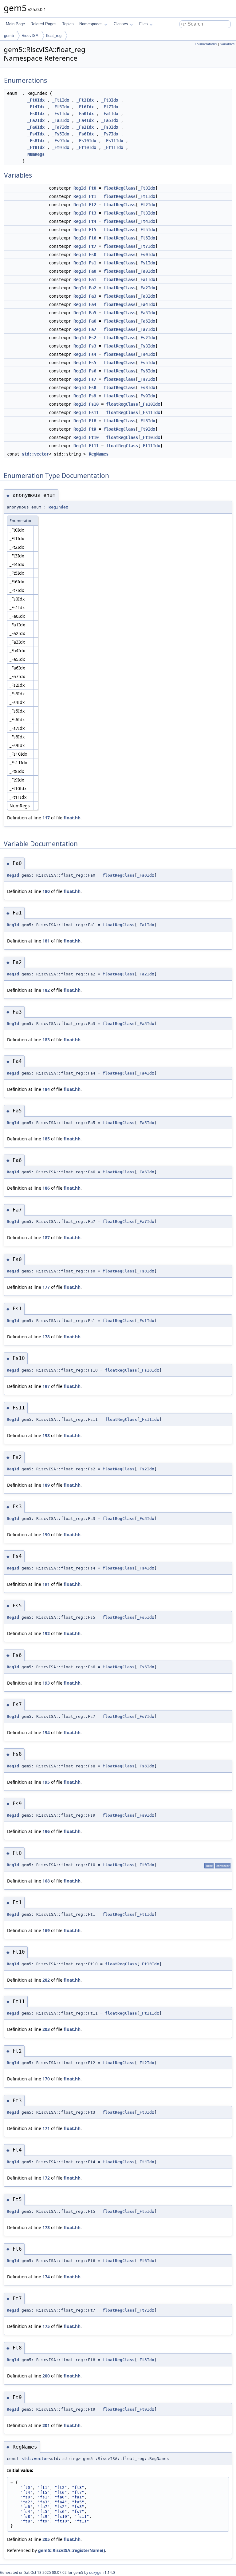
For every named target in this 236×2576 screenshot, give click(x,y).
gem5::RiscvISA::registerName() (72, 2550)
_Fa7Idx (61, 127)
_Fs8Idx (36, 141)
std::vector (35, 454)
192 (46, 1633)
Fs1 (92, 263)
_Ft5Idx (61, 107)
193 (46, 1683)
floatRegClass (120, 188)
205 (46, 2539)
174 (46, 2277)
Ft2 (92, 205)
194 (46, 1732)
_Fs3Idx (110, 127)
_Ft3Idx (110, 100)
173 (46, 2227)
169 (46, 1930)
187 (46, 1238)
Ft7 (92, 246)
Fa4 (92, 304)
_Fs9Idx (61, 141)
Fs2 (92, 338)
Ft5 (92, 230)
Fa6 (92, 321)
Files (144, 24)
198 (46, 1435)
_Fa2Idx (36, 120)
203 (46, 2029)
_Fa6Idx (36, 127)
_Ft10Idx (86, 147)
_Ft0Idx (36, 100)
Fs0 (92, 255)
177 (46, 1287)
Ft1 (92, 196)
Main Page (15, 24)
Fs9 (92, 396)
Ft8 (92, 421)
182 (46, 990)
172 (46, 2178)
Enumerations (206, 44)
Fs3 (92, 346)
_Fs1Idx (61, 114)
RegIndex (58, 507)
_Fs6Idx (85, 134)
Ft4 (92, 221)
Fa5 (92, 313)
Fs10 (94, 404)
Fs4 (92, 354)
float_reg (54, 36)
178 (46, 1337)
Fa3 (92, 296)
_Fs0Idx (36, 114)
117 (46, 818)
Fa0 (92, 271)
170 (46, 2079)
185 (46, 1139)
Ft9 (92, 429)
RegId (80, 188)
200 (46, 2376)
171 (46, 2128)
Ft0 (92, 188)
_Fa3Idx (61, 120)
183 (46, 1040)
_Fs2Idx (85, 127)
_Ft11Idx (113, 147)
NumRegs (36, 154)
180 (46, 891)
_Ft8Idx (36, 147)
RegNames (99, 454)
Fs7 (92, 379)
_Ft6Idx (85, 107)
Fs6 (92, 371)
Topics (68, 24)
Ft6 (92, 238)
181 (46, 941)
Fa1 (92, 279)
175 (46, 2326)
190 (46, 1535)
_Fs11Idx (113, 141)
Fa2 (92, 288)
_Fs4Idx (36, 134)
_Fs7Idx (110, 134)
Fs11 (94, 412)
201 (46, 2425)
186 (46, 1188)
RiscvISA (30, 36)
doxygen (96, 2572)
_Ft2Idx (85, 100)
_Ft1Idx (61, 100)
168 (46, 1881)
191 (46, 1584)
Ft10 (94, 437)
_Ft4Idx (36, 107)
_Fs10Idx (86, 141)
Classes (121, 24)
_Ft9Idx (61, 147)
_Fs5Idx (61, 134)
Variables (227, 44)
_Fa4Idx (85, 120)
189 (46, 1485)
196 (46, 1831)
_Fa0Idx (85, 114)
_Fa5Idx (110, 120)
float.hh (72, 818)
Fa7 (92, 329)
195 (46, 1782)
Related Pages (43, 24)
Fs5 (92, 363)
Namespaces (91, 24)
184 (46, 1089)
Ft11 (94, 446)
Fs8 (92, 388)
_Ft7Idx (110, 107)
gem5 (9, 36)
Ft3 (92, 213)
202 (46, 1980)
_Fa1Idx (110, 114)
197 (46, 1386)
